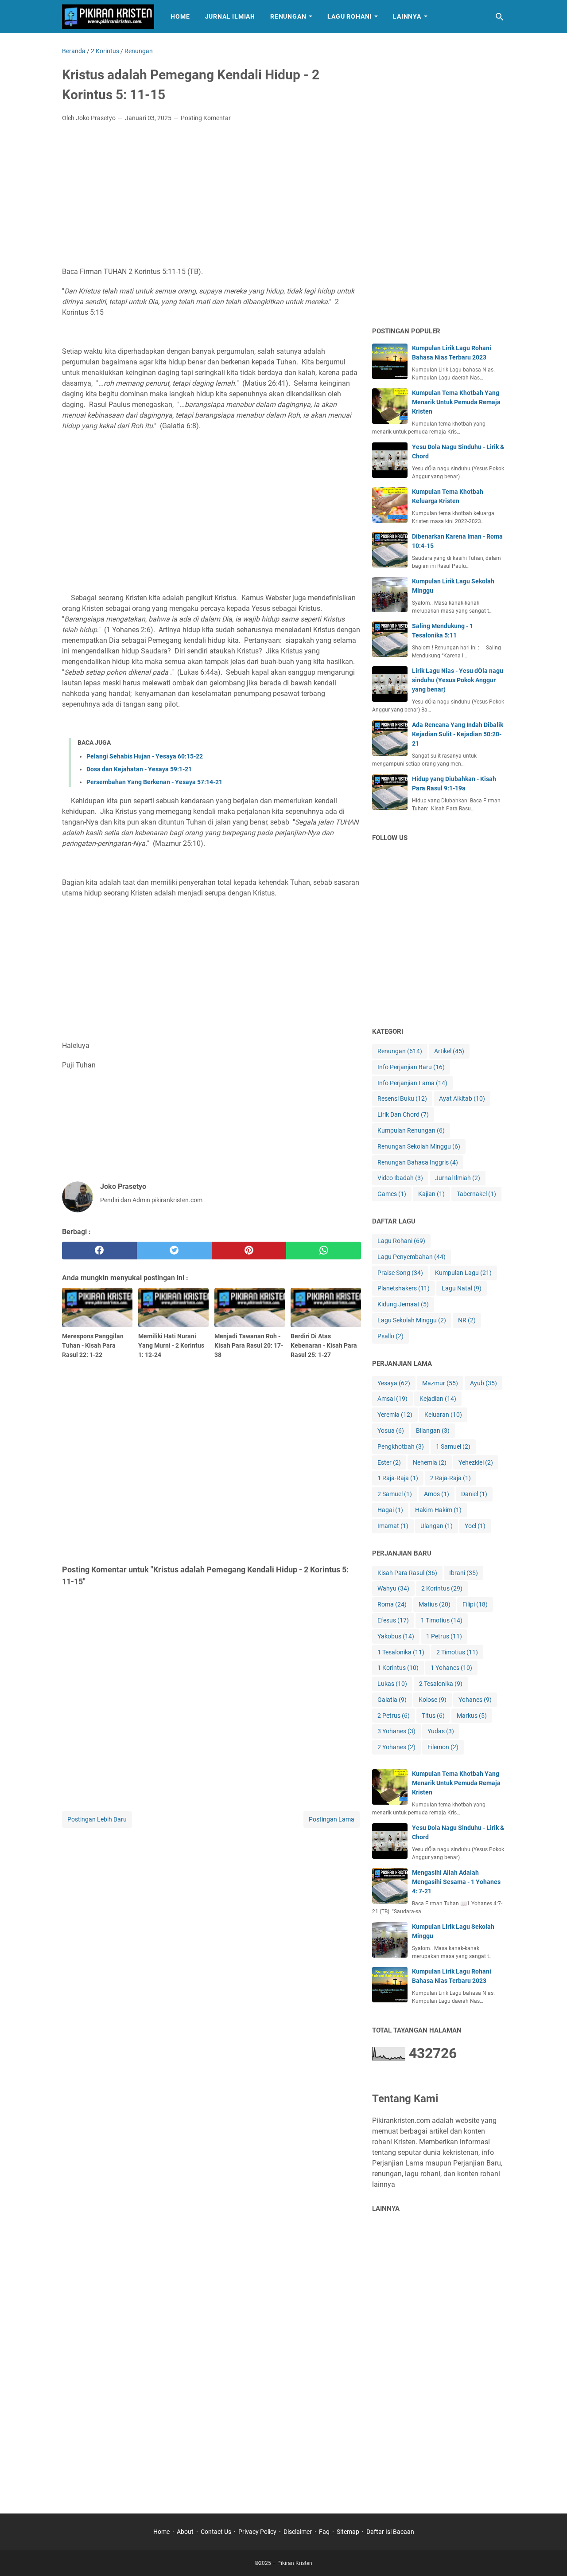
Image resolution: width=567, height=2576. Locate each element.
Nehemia (430, 1462)
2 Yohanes (396, 1747)
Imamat (393, 1526)
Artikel (449, 1051)
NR (467, 1320)
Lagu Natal (462, 1288)
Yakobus (396, 1636)
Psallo (390, 1336)
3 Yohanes (396, 1731)
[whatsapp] (324, 1251)
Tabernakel (476, 1194)
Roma (392, 1604)
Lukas (392, 1684)
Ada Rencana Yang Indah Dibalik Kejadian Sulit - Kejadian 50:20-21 (458, 734)
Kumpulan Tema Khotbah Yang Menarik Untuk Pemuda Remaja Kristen (456, 402)
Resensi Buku (402, 1098)
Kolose (433, 1700)
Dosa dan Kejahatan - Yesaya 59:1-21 (139, 769)
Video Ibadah (400, 1178)
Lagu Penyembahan (412, 1257)
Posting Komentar (206, 118)
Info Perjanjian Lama (412, 1083)
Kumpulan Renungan (411, 1130)
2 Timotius (457, 1652)
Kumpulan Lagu (463, 1273)
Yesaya (394, 1383)
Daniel (474, 1494)
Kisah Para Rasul (407, 1573)
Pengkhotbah (401, 1446)
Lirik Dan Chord (403, 1114)
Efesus (393, 1620)
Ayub (484, 1383)
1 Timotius (442, 1620)
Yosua (391, 1431)
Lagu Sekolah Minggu (412, 1320)
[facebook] (99, 1251)
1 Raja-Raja (398, 1478)
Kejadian (438, 1399)
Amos (437, 1494)
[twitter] (174, 1251)
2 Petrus (394, 1716)
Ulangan (437, 1526)
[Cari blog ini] (500, 17)
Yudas (441, 1731)
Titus (433, 1716)
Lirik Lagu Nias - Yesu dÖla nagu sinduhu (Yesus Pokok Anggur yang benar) (458, 680)
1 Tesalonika (401, 1652)
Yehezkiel (476, 1462)
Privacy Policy (257, 2532)
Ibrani (464, 1573)
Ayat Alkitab (462, 1098)
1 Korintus (398, 1668)
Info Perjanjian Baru (411, 1067)
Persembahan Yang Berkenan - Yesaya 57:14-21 (154, 782)
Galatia (392, 1700)
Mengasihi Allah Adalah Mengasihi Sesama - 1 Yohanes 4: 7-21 (456, 1882)
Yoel (475, 1526)
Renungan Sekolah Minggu (419, 1146)
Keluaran (443, 1415)
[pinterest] (249, 1251)
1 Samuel (453, 1446)
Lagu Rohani (350, 16)
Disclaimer (298, 2532)
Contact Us (216, 2532)
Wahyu (393, 1588)
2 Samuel (395, 1494)
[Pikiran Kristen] (108, 17)
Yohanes (475, 1700)
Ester (389, 1462)
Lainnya (407, 16)
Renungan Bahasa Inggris (418, 1162)
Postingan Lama (332, 1819)
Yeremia (395, 1415)
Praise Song (400, 1273)
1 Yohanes (451, 1668)
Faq (324, 2532)
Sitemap (348, 2532)
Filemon (443, 1747)
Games (392, 1194)
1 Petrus (444, 1636)
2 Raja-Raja (450, 1478)
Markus (472, 1716)
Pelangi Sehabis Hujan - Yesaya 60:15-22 (145, 756)
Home (180, 16)
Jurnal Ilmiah (230, 16)
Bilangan (433, 1431)
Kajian (431, 1194)
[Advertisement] (212, 195)
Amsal (392, 1399)
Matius (435, 1604)
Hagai (390, 1510)
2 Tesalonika (441, 1684)
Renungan (288, 16)
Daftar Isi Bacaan (390, 2532)
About (185, 2532)
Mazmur (440, 1383)
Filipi (475, 1604)
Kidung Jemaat (403, 1304)
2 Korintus (442, 1588)
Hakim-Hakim (438, 1510)
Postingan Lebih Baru (97, 1819)
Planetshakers (404, 1288)
